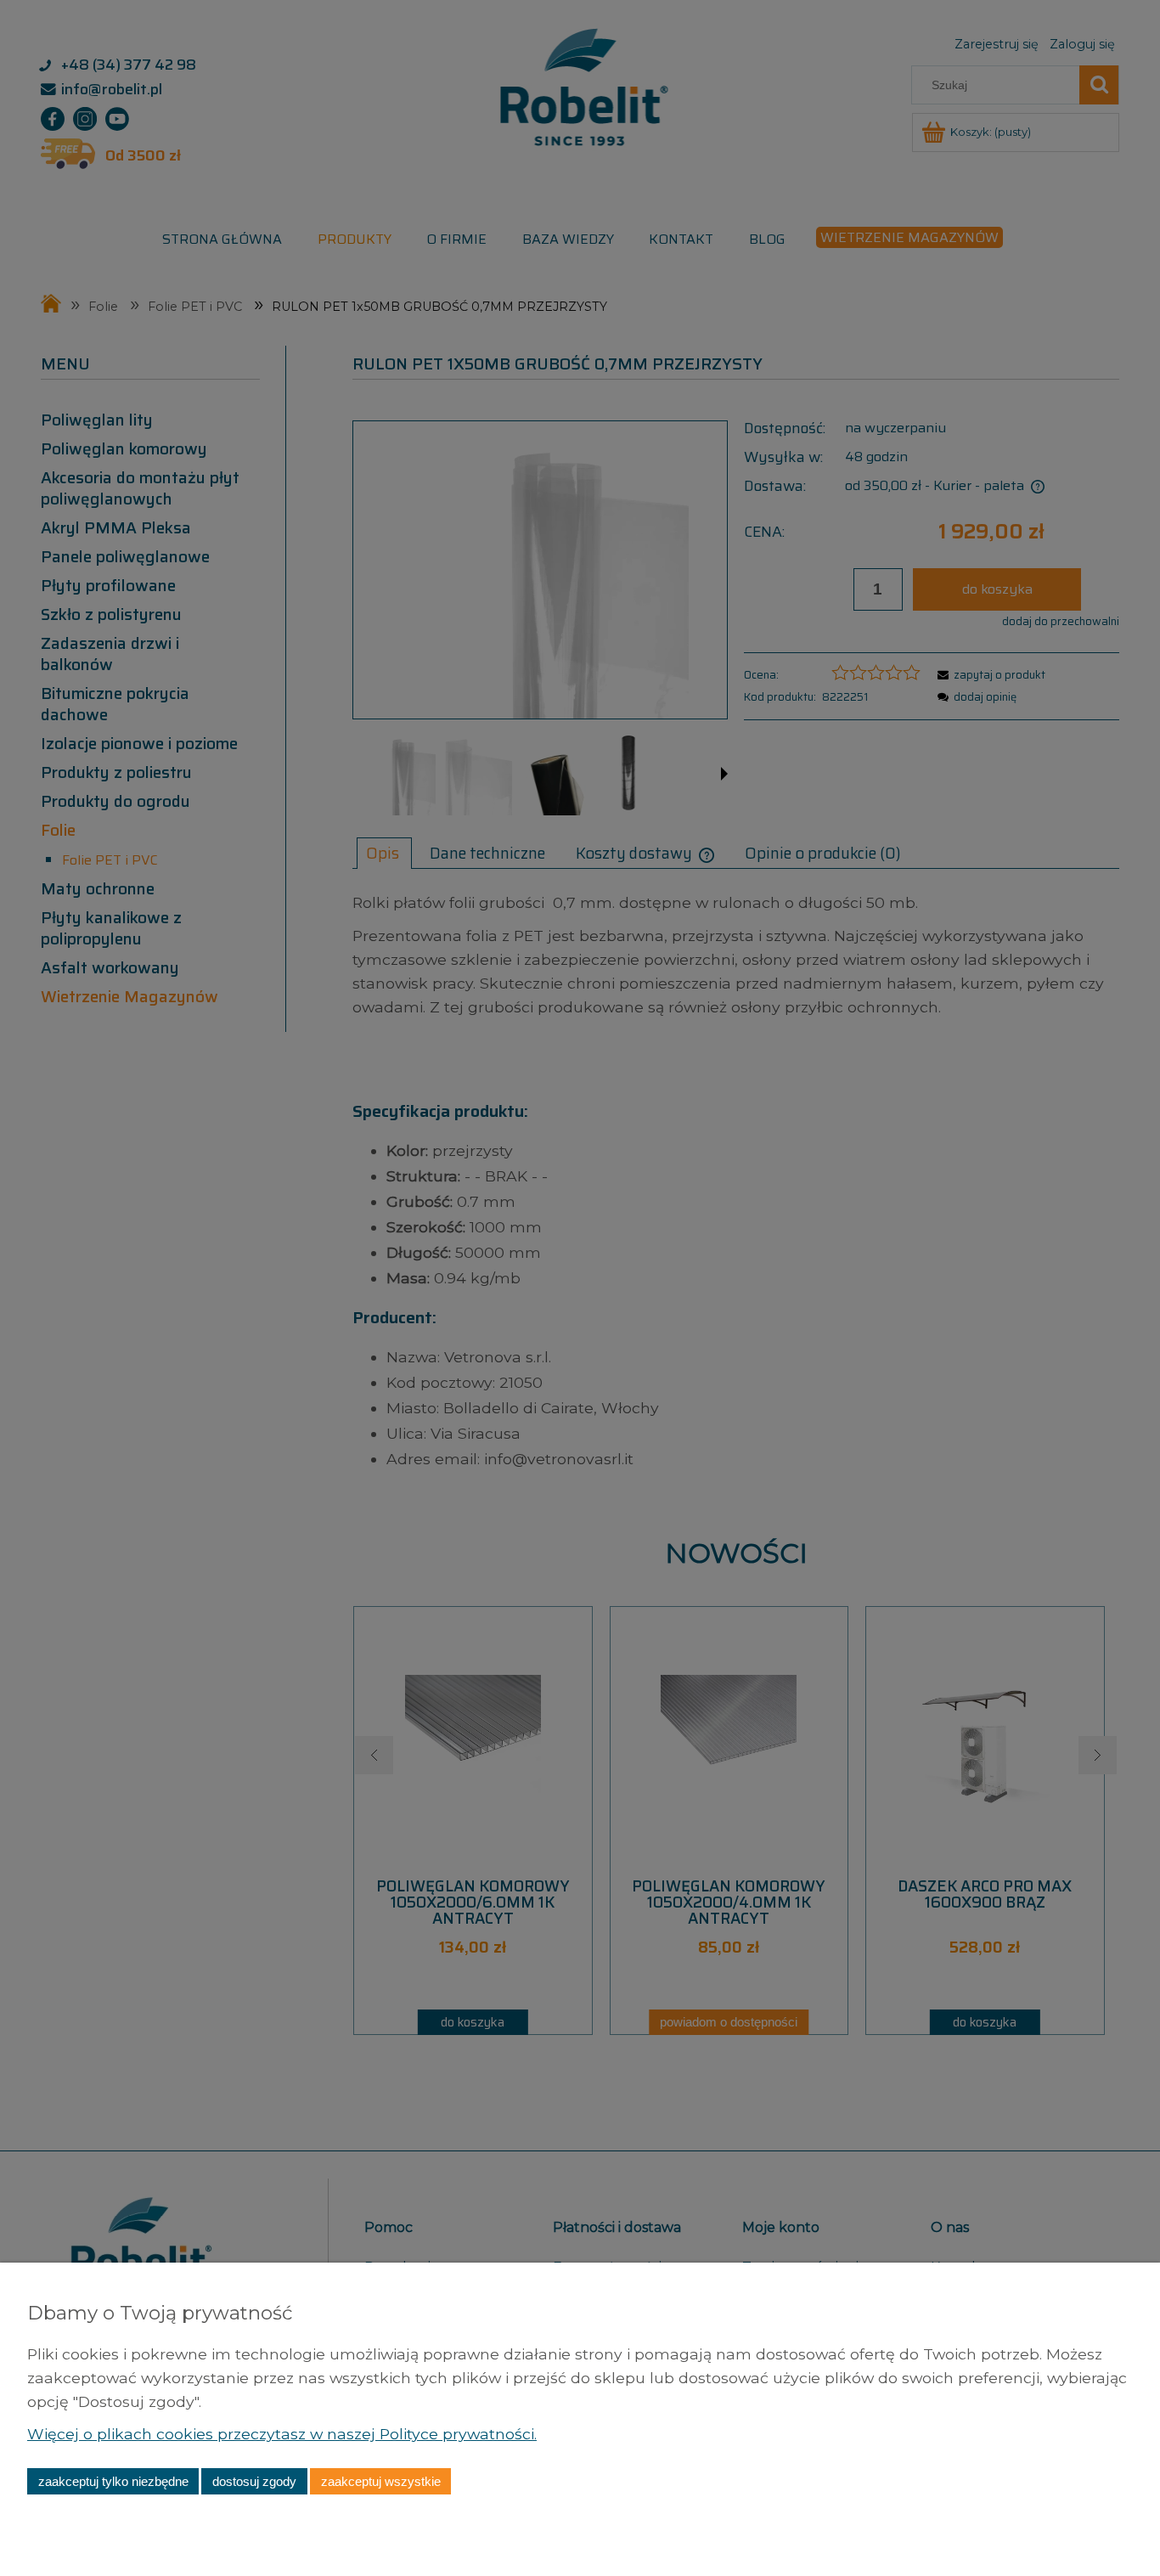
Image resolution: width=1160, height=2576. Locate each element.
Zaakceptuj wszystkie (381, 2481)
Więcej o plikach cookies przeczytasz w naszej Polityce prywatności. (282, 2434)
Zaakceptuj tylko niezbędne (113, 2481)
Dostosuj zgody (254, 2481)
